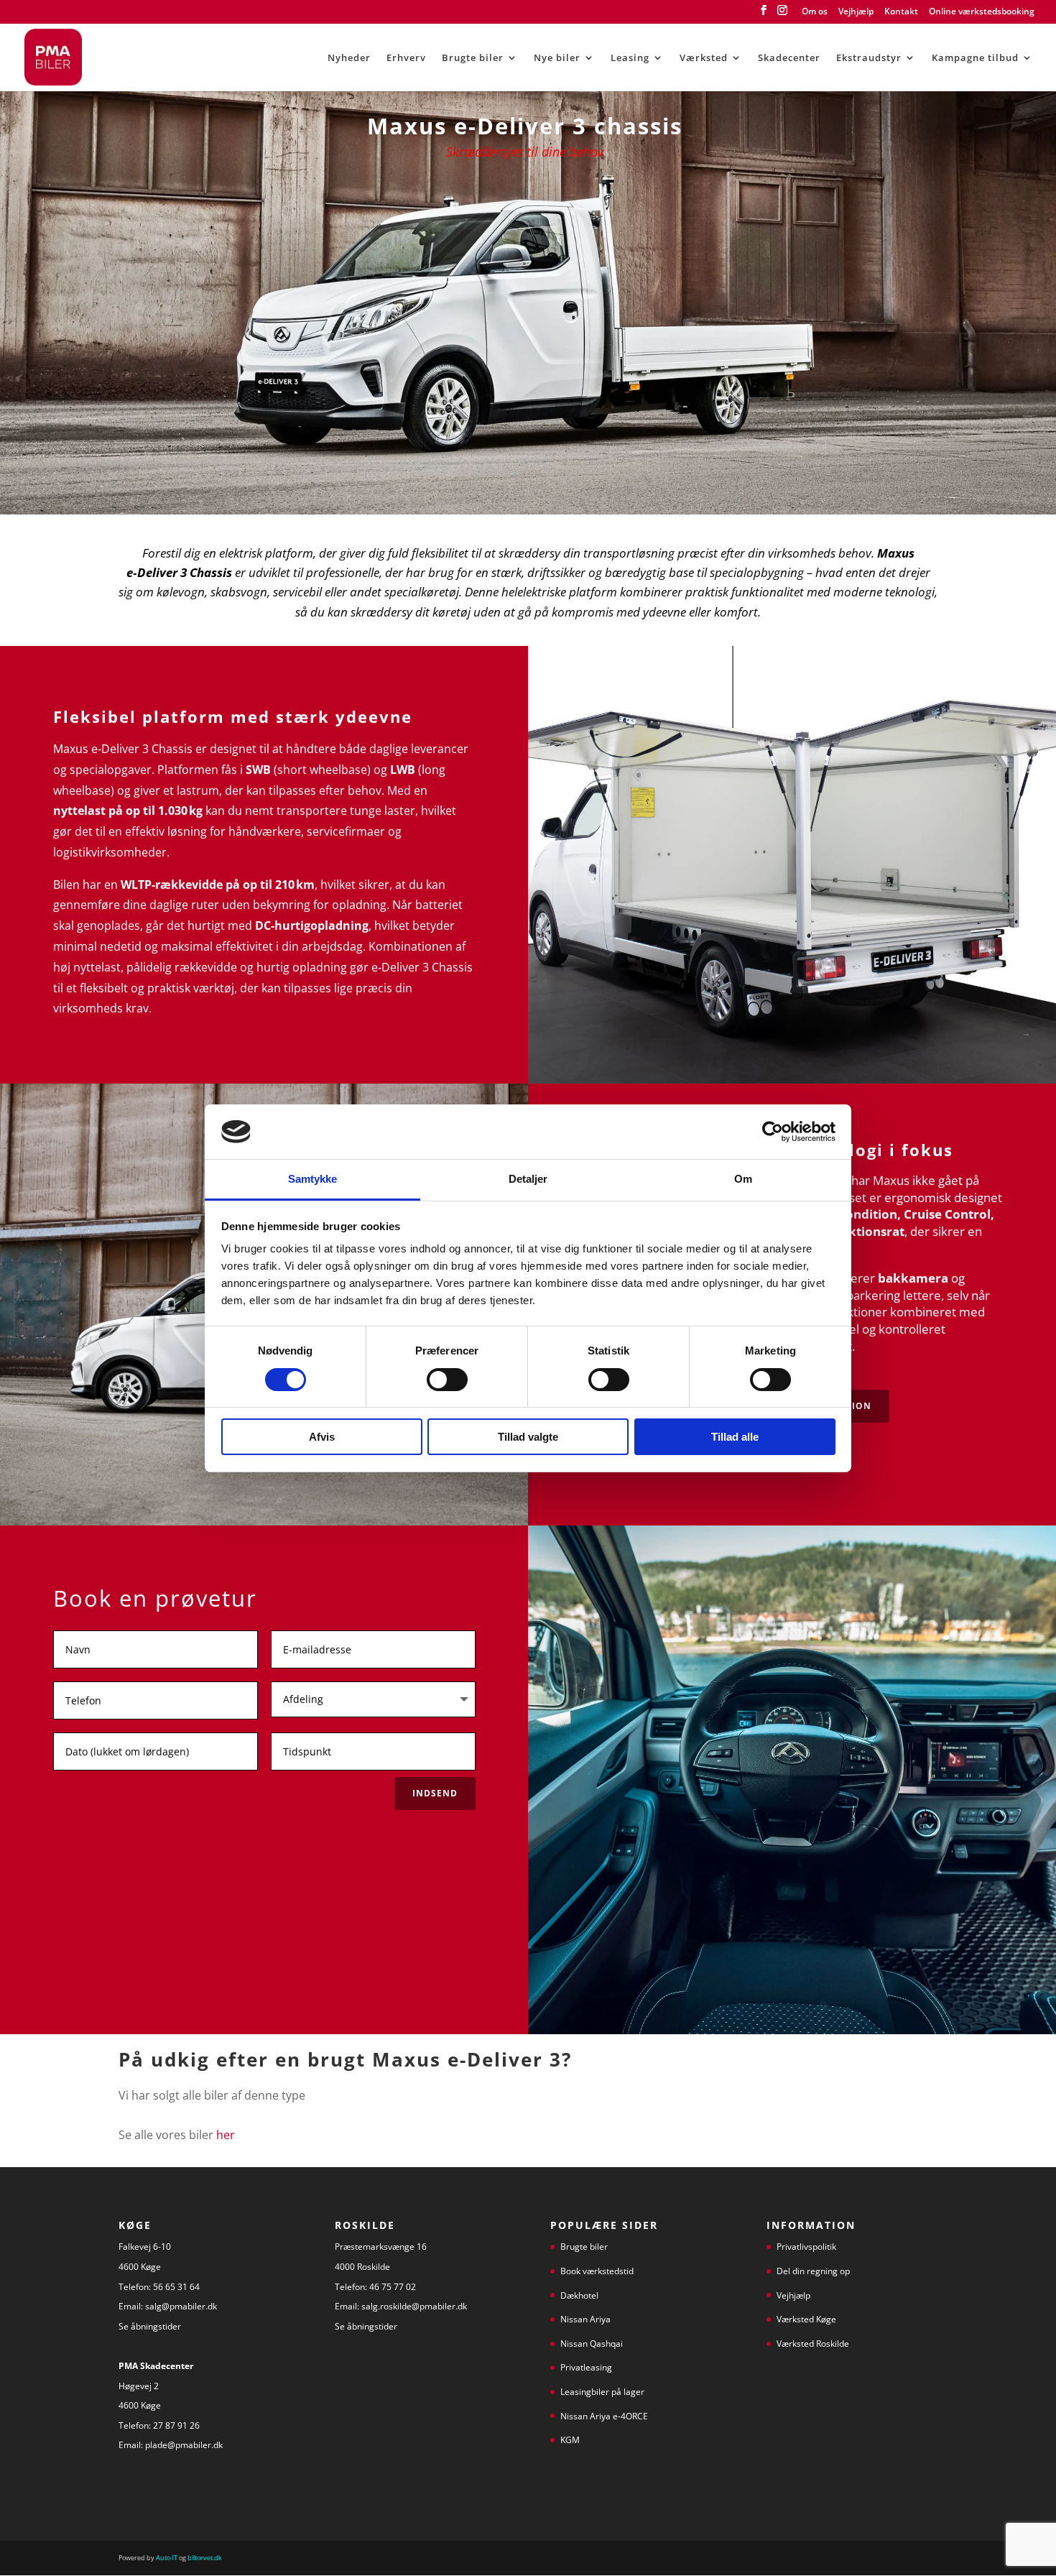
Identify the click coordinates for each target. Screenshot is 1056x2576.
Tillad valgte (528, 1437)
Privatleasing (586, 2367)
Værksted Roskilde (813, 2344)
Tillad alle (735, 1437)
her (226, 2135)
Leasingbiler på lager (602, 2392)
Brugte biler (473, 58)
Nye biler (557, 58)
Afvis (322, 1437)
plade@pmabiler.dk (184, 2445)
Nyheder (349, 58)
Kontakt (901, 12)
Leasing (630, 58)
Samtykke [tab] (313, 1179)
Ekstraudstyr (869, 58)
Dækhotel (579, 2295)
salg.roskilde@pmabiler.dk (414, 2306)
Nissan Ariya (585, 2319)
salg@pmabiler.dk (181, 2306)
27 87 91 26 (176, 2425)
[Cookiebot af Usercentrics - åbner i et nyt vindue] (773, 1132)
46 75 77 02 (393, 2287)
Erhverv (406, 58)
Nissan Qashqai (592, 2344)
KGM (570, 2440)
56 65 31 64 (176, 2287)
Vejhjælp (856, 12)
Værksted (704, 58)
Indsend (435, 1793)
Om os (815, 12)
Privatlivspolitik (806, 2247)
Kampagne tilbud (975, 58)
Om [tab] (743, 1179)
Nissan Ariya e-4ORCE (604, 2416)
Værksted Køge (806, 2319)
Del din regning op (813, 2271)
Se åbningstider (151, 2326)
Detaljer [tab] (528, 1179)
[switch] (447, 1380)
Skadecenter (789, 58)
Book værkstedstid (597, 2271)
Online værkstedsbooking (982, 12)
